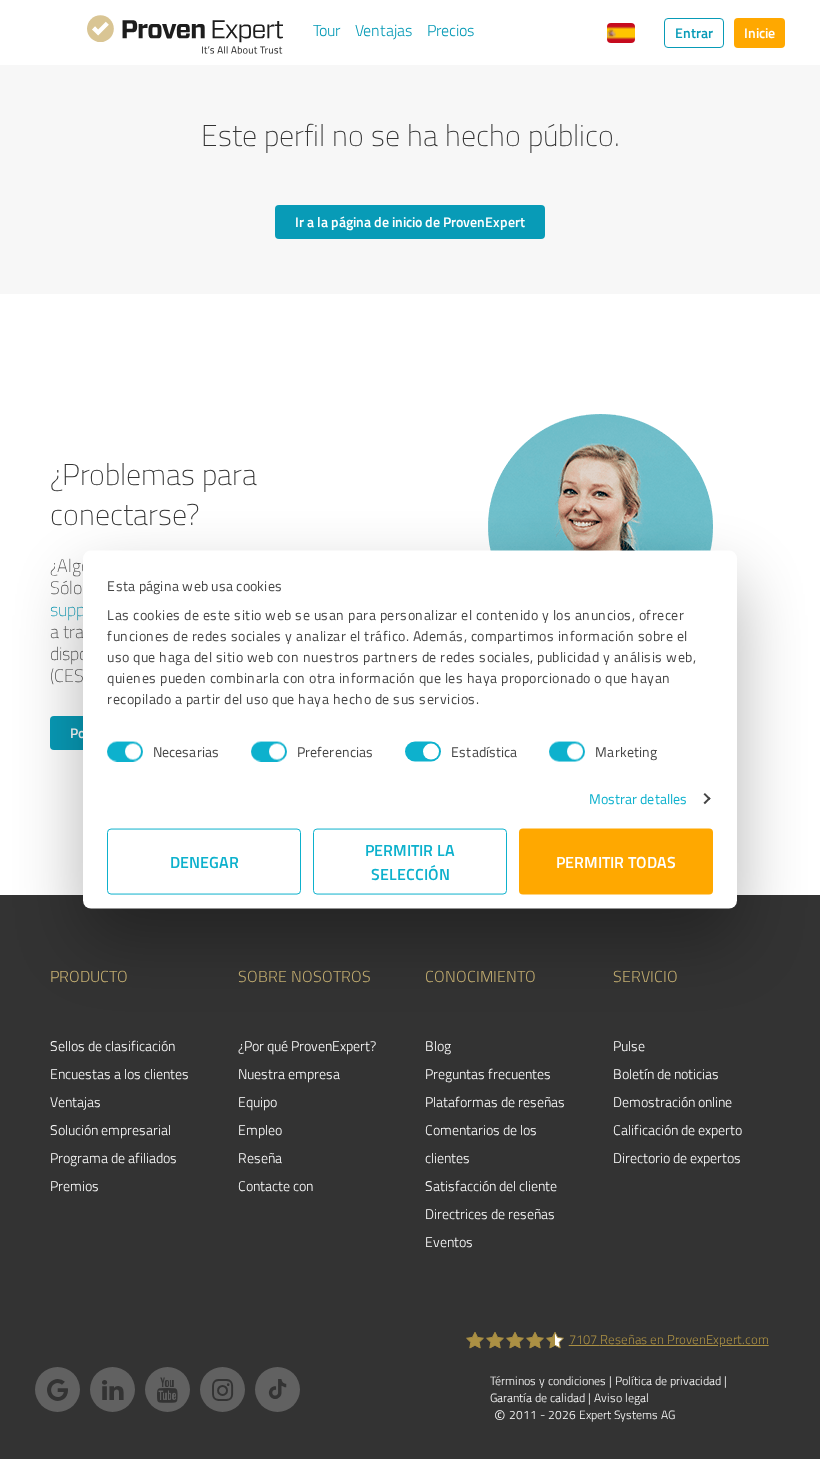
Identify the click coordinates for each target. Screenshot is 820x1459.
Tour (326, 30)
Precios (450, 30)
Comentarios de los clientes (481, 1143)
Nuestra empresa (289, 1073)
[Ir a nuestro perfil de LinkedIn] (112, 1389)
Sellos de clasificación (112, 1045)
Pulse (629, 1045)
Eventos (449, 1241)
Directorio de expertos (677, 1157)
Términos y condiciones (548, 1380)
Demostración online (672, 1101)
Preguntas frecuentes (488, 1073)
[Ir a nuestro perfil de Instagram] (222, 1389)
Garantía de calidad (537, 1397)
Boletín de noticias (666, 1073)
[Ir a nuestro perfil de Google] (57, 1389)
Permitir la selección (410, 861)
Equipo (257, 1101)
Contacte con (275, 1185)
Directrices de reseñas (490, 1213)
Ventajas (383, 30)
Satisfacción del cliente (491, 1185)
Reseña (260, 1157)
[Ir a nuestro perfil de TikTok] (277, 1389)
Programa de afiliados (113, 1157)
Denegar (204, 861)
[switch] (269, 751)
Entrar (694, 32)
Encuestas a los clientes (119, 1073)
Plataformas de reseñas (495, 1101)
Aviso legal (621, 1397)
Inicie (759, 32)
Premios (74, 1185)
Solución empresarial (110, 1129)
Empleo (260, 1129)
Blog (438, 1045)
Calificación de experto (677, 1129)
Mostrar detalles (638, 798)
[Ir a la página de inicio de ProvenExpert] (185, 38)
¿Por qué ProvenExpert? (307, 1045)
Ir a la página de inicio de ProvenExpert (410, 221)
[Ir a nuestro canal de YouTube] (167, 1389)
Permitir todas (616, 861)
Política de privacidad (668, 1380)
